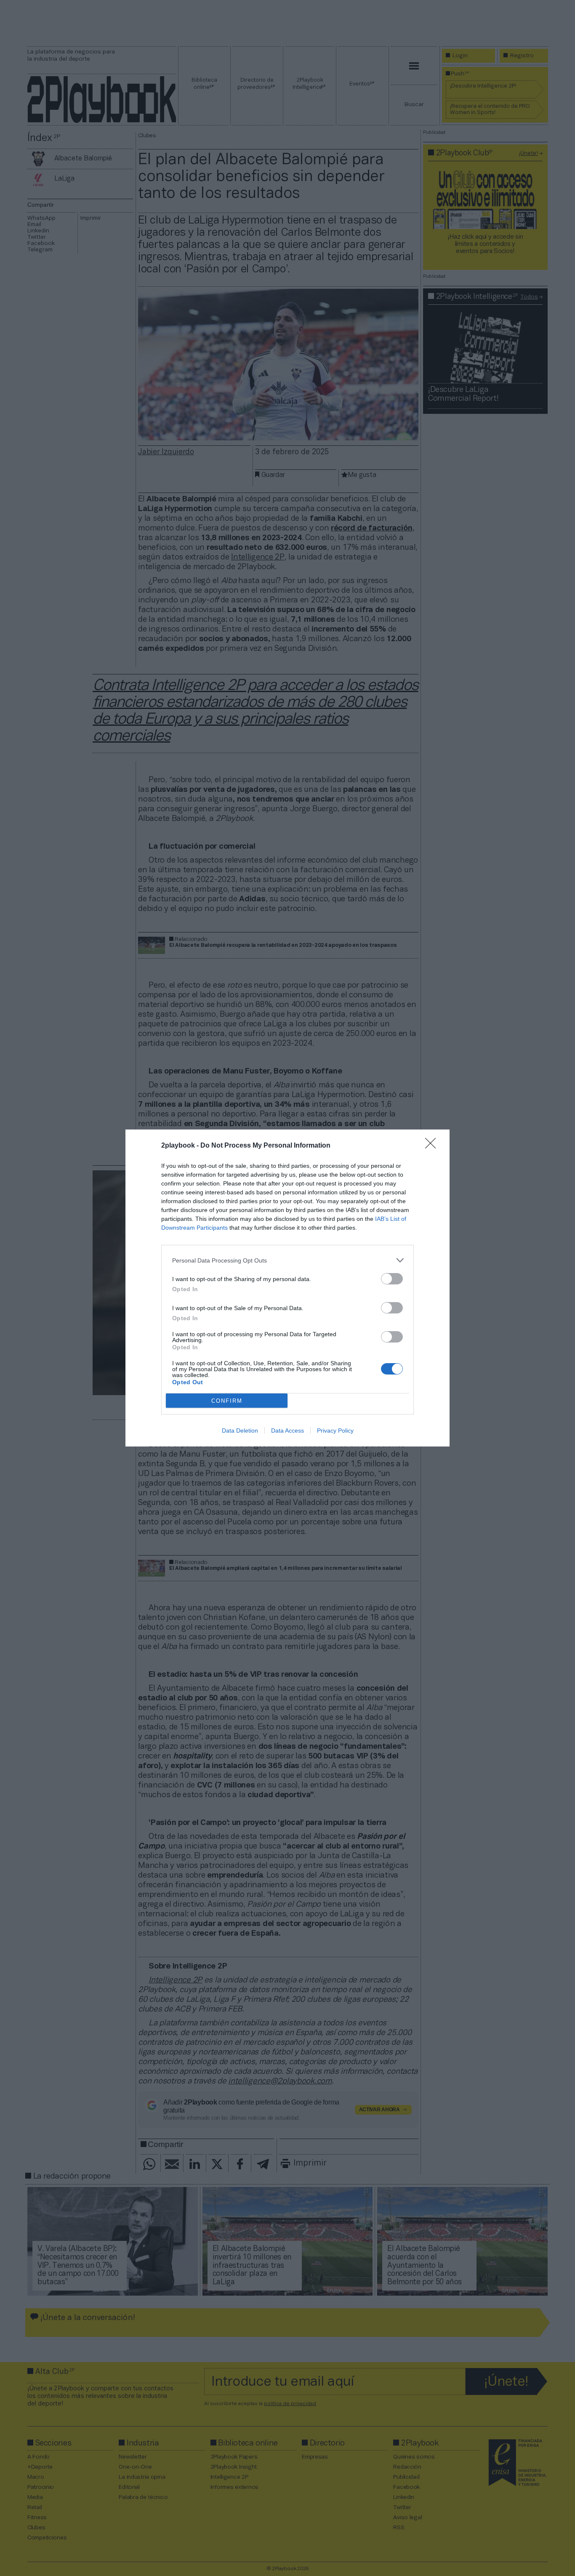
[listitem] (287, 1260)
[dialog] (287, 1288)
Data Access (287, 1431)
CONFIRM (227, 1401)
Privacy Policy (335, 1431)
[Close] (433, 1146)
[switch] (392, 1279)
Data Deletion (240, 1431)
